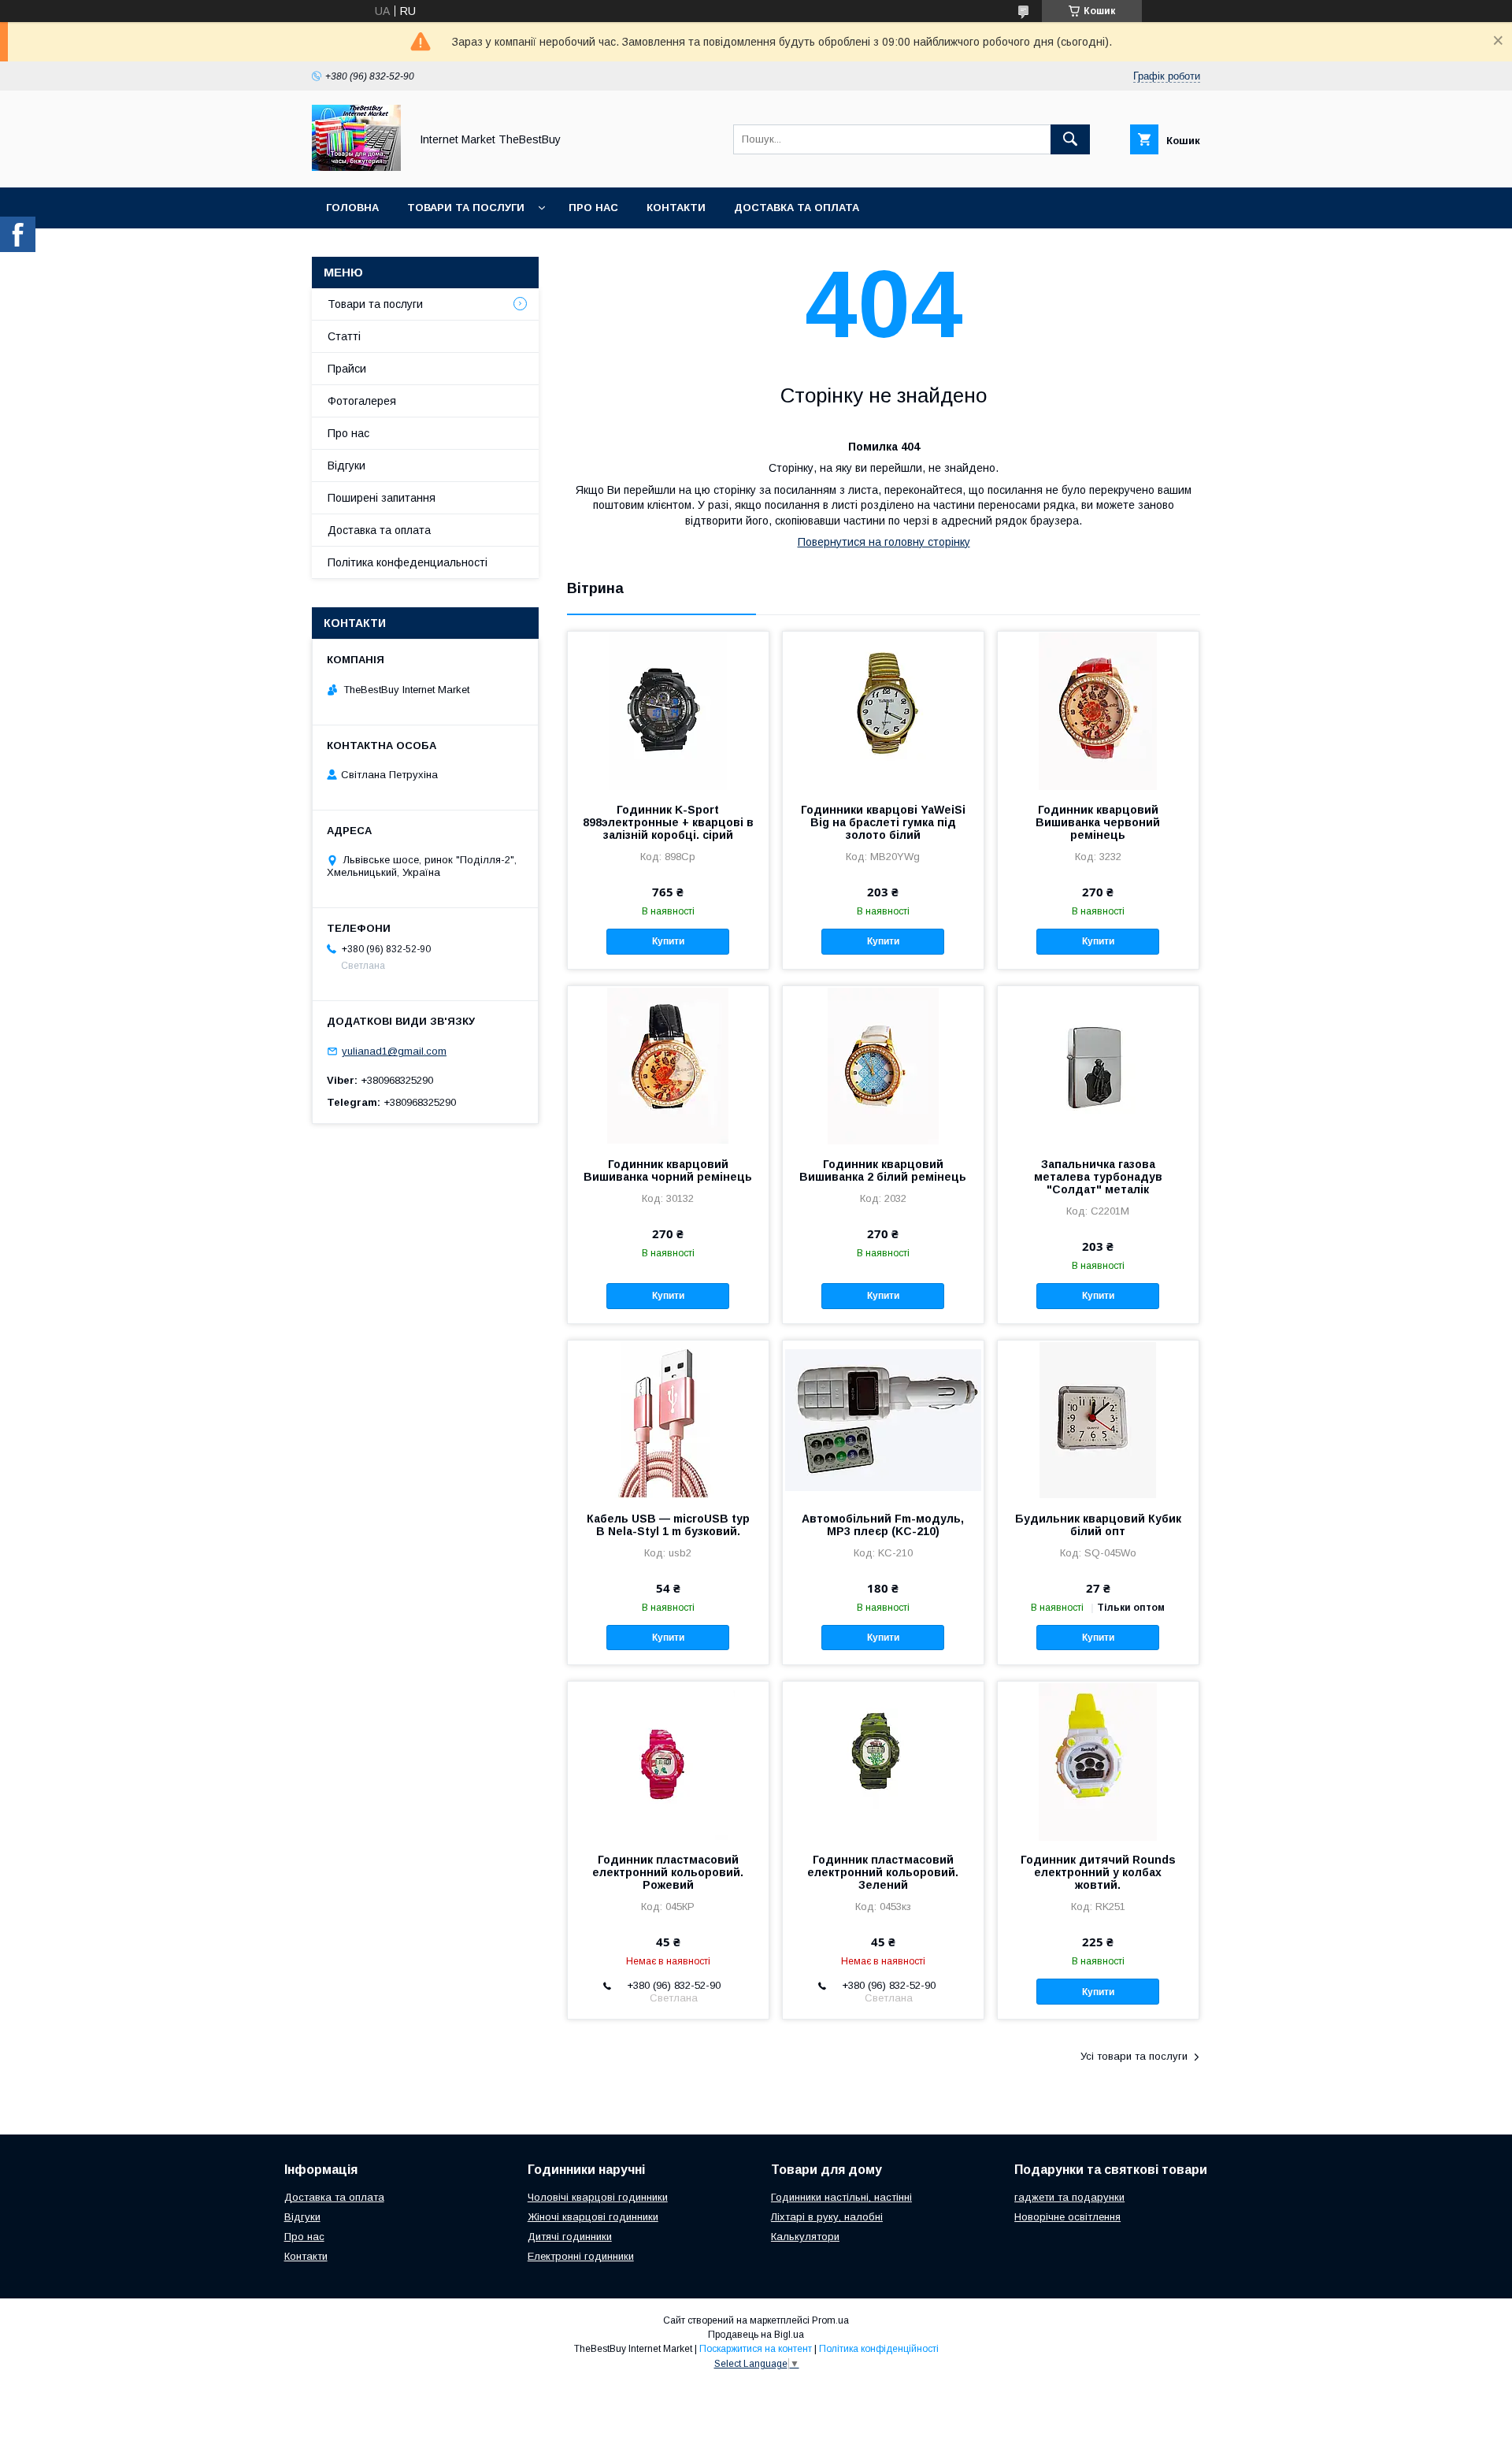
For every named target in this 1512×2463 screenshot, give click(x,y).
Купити (668, 941)
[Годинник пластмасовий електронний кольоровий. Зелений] (883, 1760)
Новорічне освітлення (1067, 2217)
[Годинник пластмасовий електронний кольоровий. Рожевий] (668, 1760)
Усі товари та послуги (1134, 2056)
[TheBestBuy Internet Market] (356, 167)
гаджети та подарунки (1069, 2197)
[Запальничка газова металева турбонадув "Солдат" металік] (1098, 1065)
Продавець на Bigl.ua (756, 2335)
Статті (344, 336)
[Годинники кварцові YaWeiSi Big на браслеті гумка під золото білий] (883, 710)
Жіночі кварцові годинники (593, 2217)
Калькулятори (805, 2237)
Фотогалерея (362, 401)
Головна (352, 208)
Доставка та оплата (797, 208)
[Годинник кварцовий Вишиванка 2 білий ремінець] (883, 1065)
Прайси (347, 369)
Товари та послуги (466, 208)
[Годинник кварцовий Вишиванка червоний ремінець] (1098, 710)
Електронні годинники (581, 2256)
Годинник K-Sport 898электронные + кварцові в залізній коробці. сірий (668, 822)
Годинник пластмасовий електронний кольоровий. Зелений (883, 1872)
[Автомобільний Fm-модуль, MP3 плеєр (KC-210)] (883, 1419)
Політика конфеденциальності (408, 562)
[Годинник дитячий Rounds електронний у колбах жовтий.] (1098, 1760)
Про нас (593, 208)
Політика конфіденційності (879, 2349)
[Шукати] (1070, 139)
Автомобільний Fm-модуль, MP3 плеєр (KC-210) (883, 1525)
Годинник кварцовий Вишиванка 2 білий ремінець (883, 1170)
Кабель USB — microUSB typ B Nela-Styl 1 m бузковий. (668, 1525)
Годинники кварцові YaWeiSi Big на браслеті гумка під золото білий (883, 822)
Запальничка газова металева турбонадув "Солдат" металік (1098, 1177)
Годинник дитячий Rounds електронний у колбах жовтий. (1098, 1872)
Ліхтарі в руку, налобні (827, 2217)
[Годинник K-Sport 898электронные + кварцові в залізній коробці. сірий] (668, 710)
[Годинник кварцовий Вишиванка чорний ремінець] (668, 1065)
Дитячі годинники (570, 2237)
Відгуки (346, 466)
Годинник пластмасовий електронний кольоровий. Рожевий (668, 1872)
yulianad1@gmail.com (394, 1051)
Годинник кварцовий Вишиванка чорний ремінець (668, 1170)
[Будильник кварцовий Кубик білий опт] (1098, 1419)
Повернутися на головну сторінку (884, 542)
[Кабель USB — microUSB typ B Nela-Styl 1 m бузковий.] (668, 1419)
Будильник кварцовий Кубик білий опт (1098, 1525)
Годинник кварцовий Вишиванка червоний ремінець (1098, 822)
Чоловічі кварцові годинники (598, 2197)
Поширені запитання (382, 498)
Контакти (676, 208)
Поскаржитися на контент (756, 2349)
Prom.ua (830, 2320)
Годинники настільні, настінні (841, 2197)
